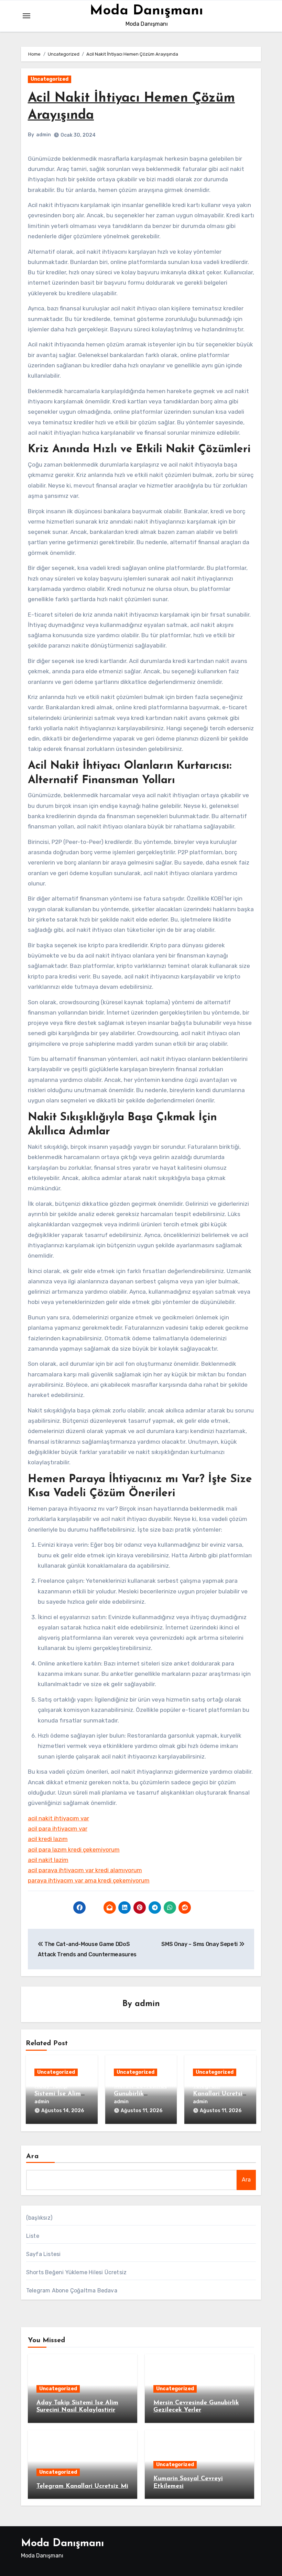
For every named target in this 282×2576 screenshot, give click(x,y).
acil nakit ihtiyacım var (58, 1818)
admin (44, 135)
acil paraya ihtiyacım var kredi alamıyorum (85, 1870)
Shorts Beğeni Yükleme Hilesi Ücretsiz (76, 2272)
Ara (32, 2156)
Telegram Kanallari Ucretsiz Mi (219, 2094)
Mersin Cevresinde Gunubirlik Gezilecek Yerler (141, 2094)
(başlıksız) (39, 2218)
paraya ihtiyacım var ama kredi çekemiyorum (89, 1880)
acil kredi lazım (48, 1839)
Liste (33, 2236)
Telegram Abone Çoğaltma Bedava (72, 2291)
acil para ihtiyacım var (58, 1829)
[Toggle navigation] (26, 16)
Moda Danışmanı (147, 11)
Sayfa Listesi (44, 2254)
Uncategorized (50, 79)
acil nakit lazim (48, 1860)
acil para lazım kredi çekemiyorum (74, 1850)
